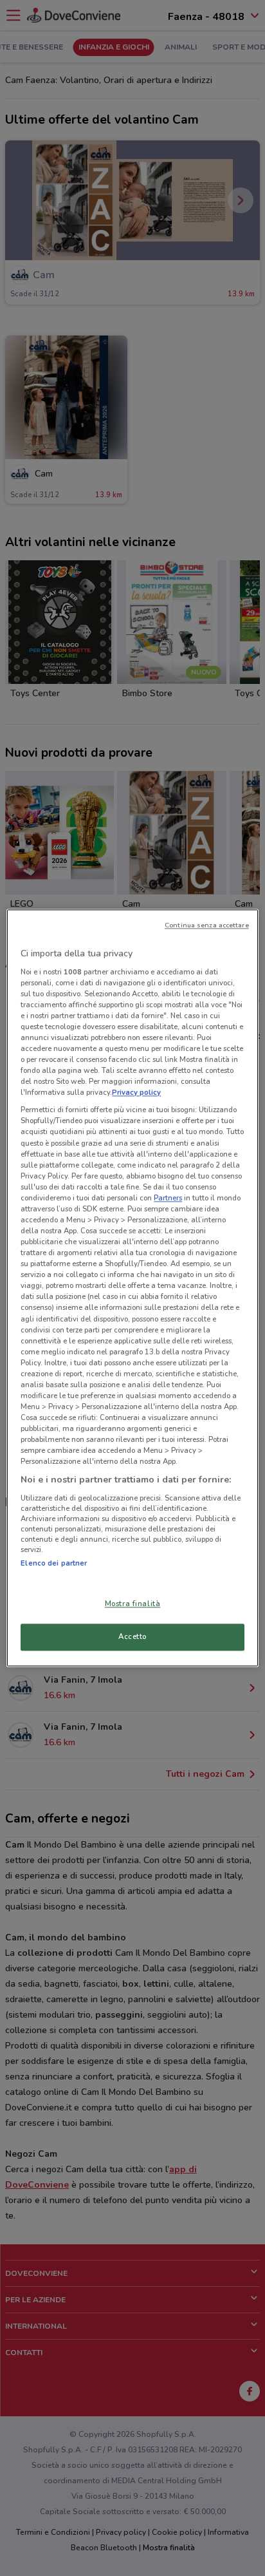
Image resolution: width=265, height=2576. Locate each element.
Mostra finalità (133, 1604)
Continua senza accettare (207, 925)
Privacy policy (136, 1093)
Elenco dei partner (54, 1563)
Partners (168, 1198)
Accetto (132, 1637)
